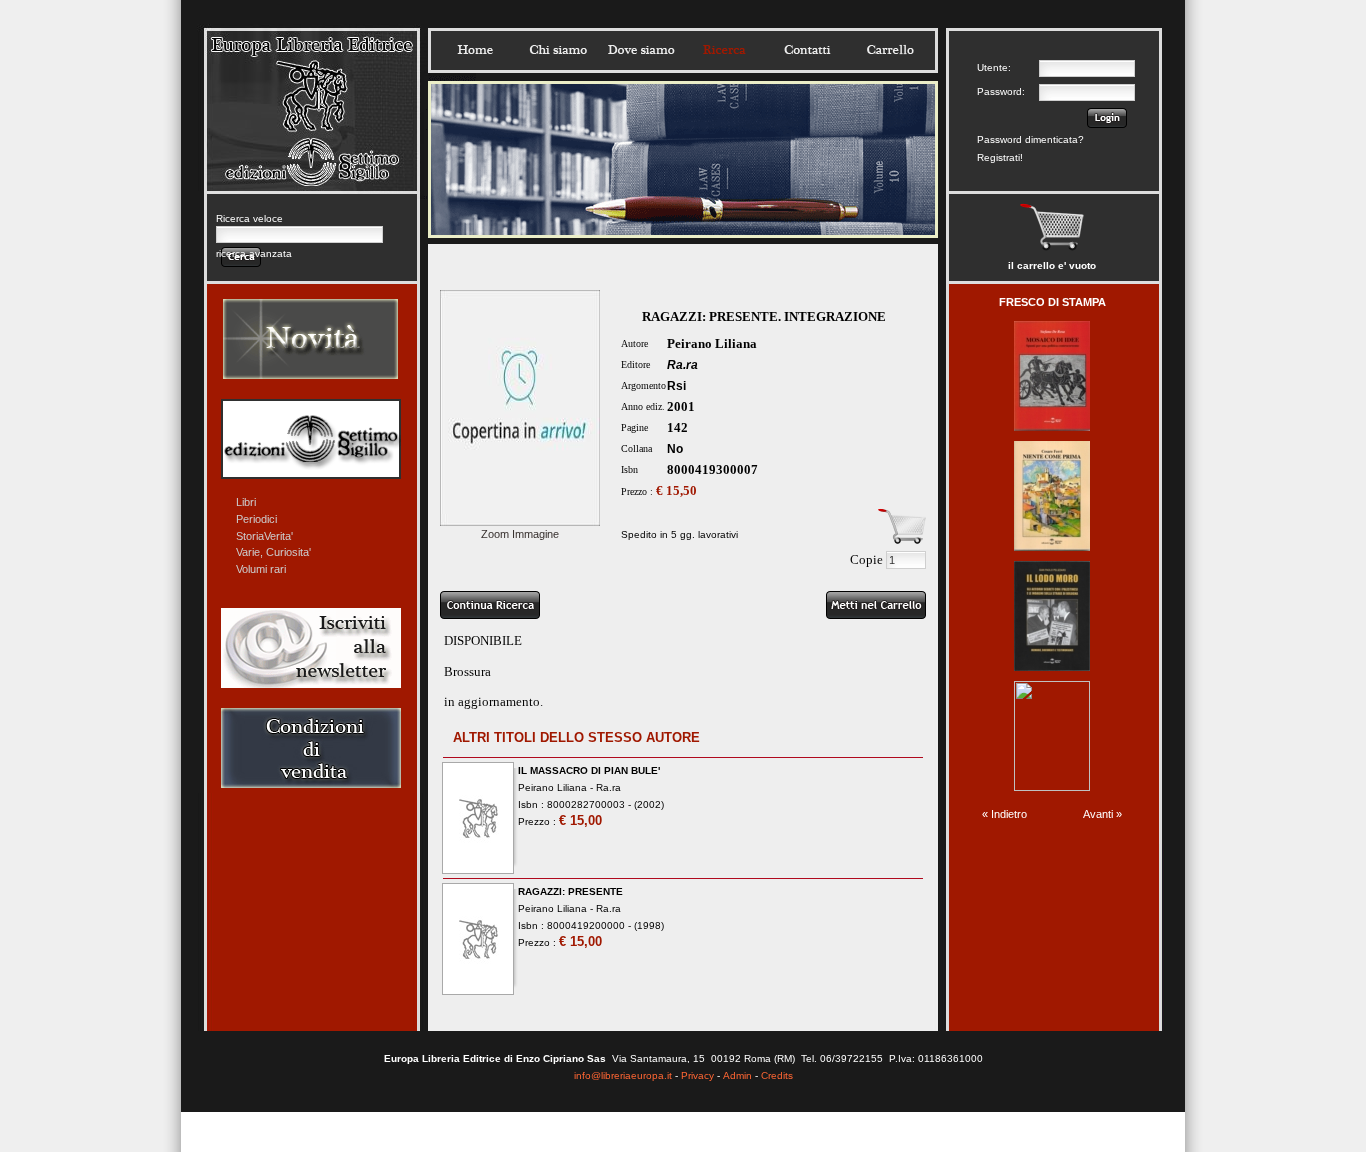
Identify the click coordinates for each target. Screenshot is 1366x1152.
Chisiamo (558, 50)
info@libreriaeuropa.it (623, 1075)
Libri (246, 502)
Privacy (697, 1075)
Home (475, 50)
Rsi (676, 386)
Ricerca (724, 50)
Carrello (890, 50)
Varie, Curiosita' (273, 552)
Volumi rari (261, 569)
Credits (777, 1075)
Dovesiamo (641, 50)
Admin (737, 1075)
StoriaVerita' (264, 536)
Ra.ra (682, 365)
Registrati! (1000, 157)
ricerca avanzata (254, 253)
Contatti (807, 50)
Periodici (256, 519)
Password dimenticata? (1030, 139)
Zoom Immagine (520, 534)
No (675, 449)
